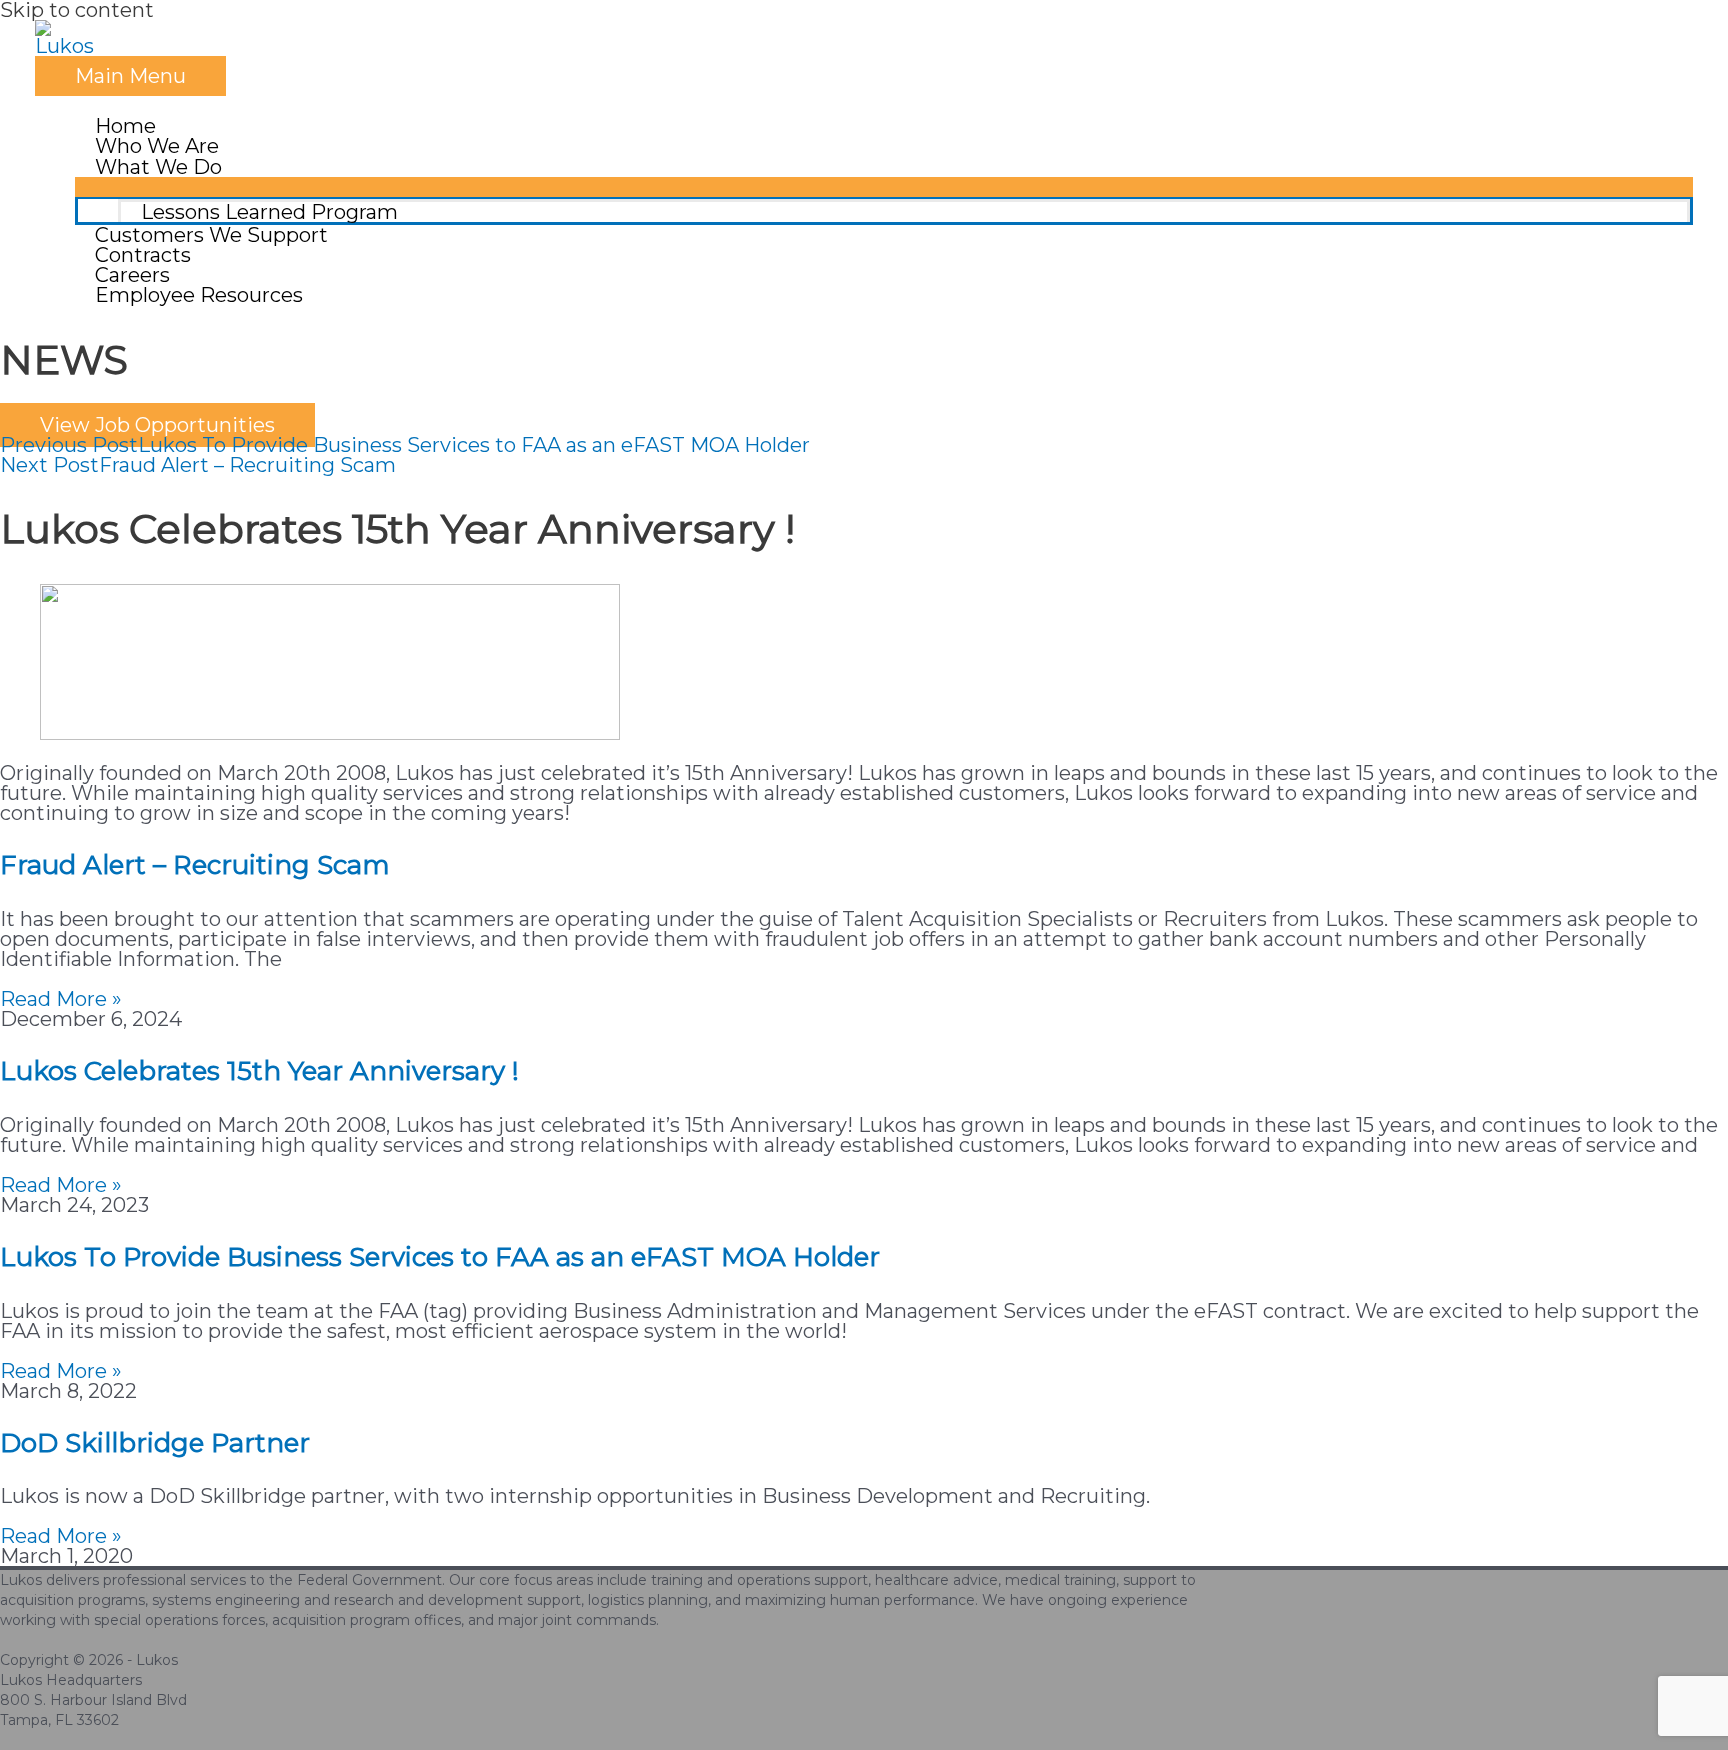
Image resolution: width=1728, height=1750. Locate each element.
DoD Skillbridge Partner (155, 1443)
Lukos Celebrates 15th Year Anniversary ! (259, 1071)
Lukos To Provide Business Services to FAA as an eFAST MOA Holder (440, 1257)
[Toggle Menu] (884, 187)
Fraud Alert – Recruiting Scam (195, 865)
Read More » (61, 999)
